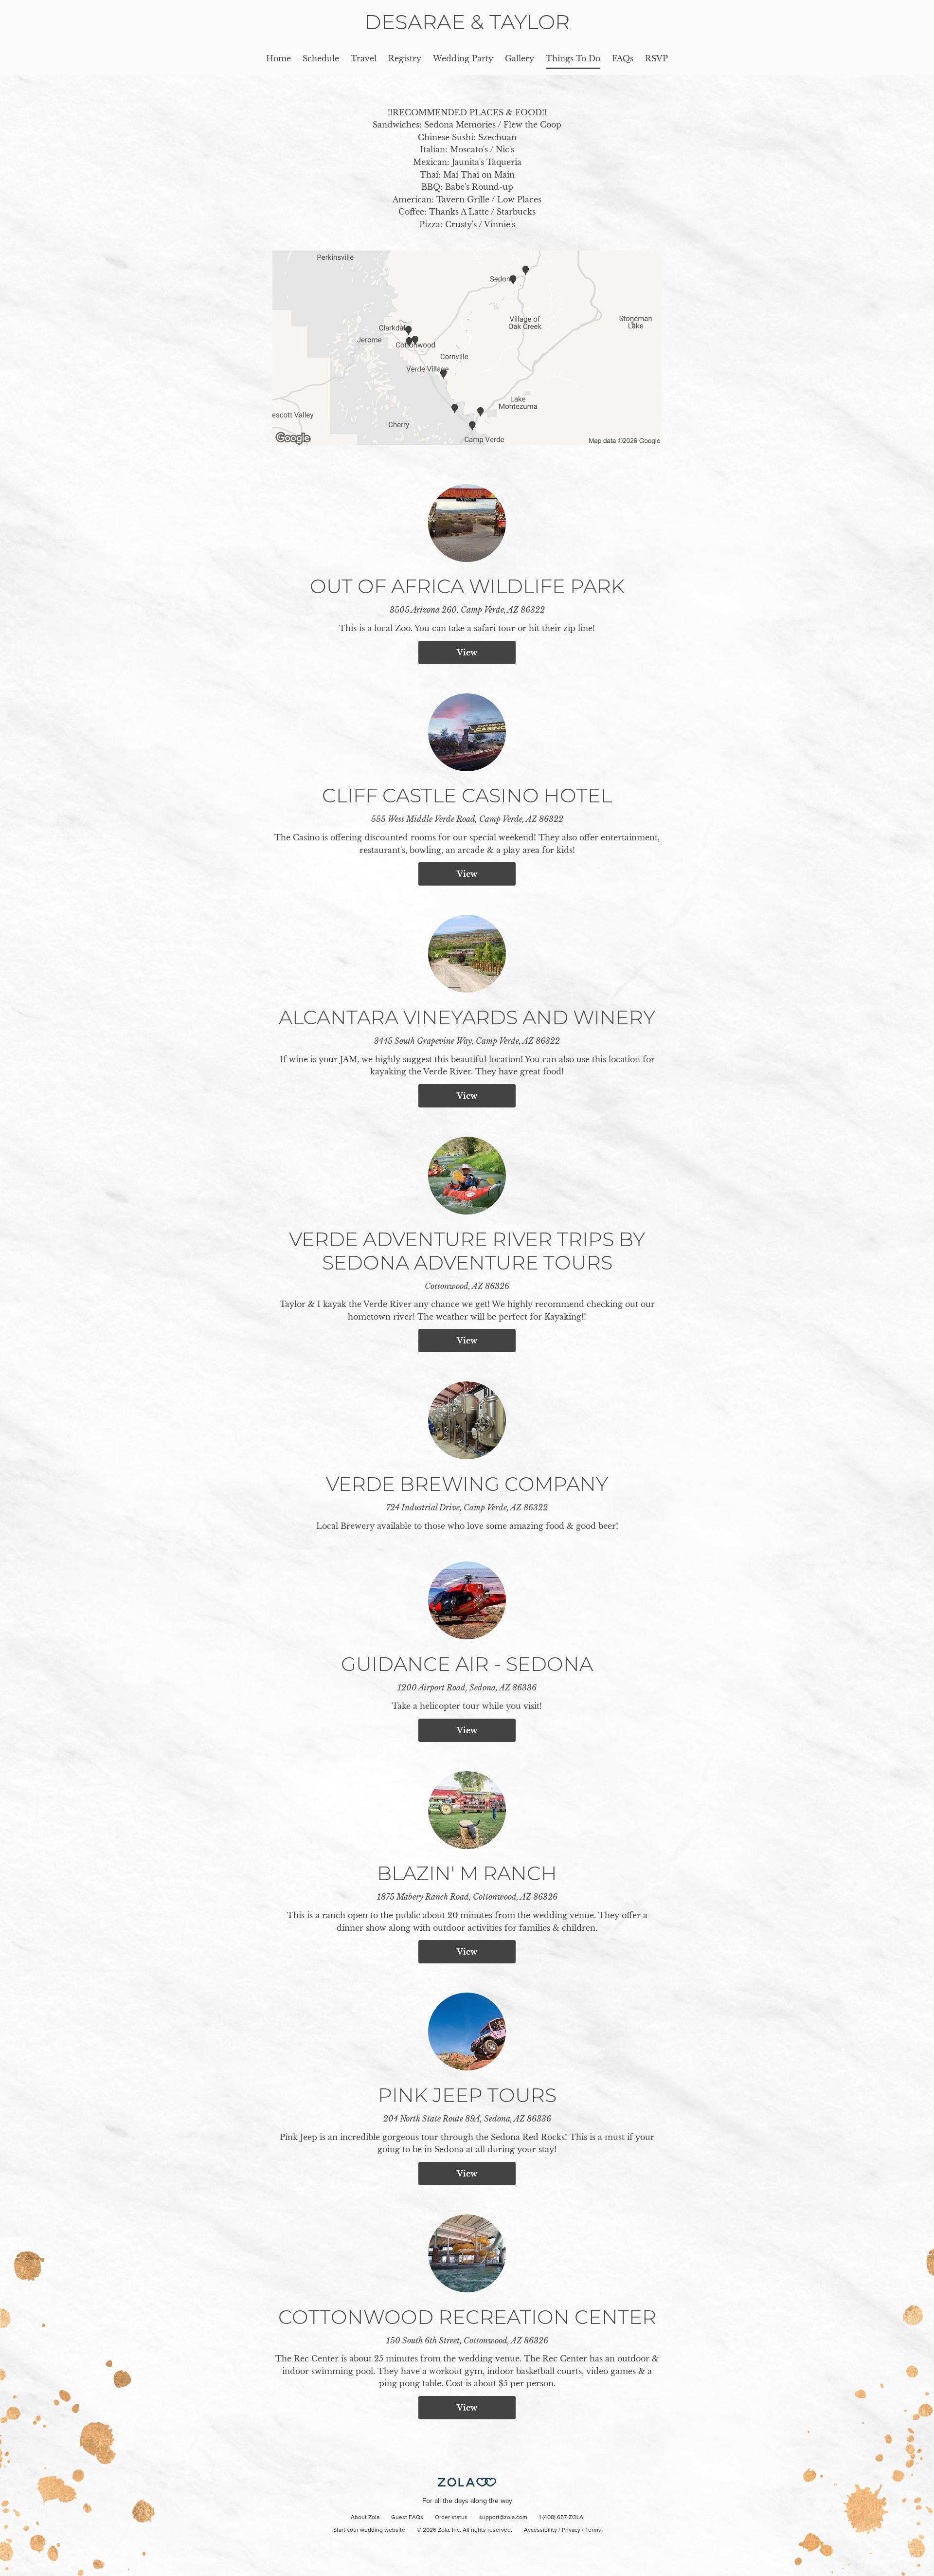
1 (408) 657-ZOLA (561, 2518)
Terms (593, 2530)
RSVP (656, 58)
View (467, 653)
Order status (451, 2518)
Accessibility (540, 2530)
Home (278, 58)
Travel (364, 58)
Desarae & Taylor (467, 22)
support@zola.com (503, 2518)
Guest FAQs (407, 2518)
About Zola (365, 2518)
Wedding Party (463, 58)
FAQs (623, 58)
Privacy (571, 2530)
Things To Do (573, 58)
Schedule (321, 58)
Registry (405, 58)
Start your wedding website (369, 2530)
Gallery (520, 58)
